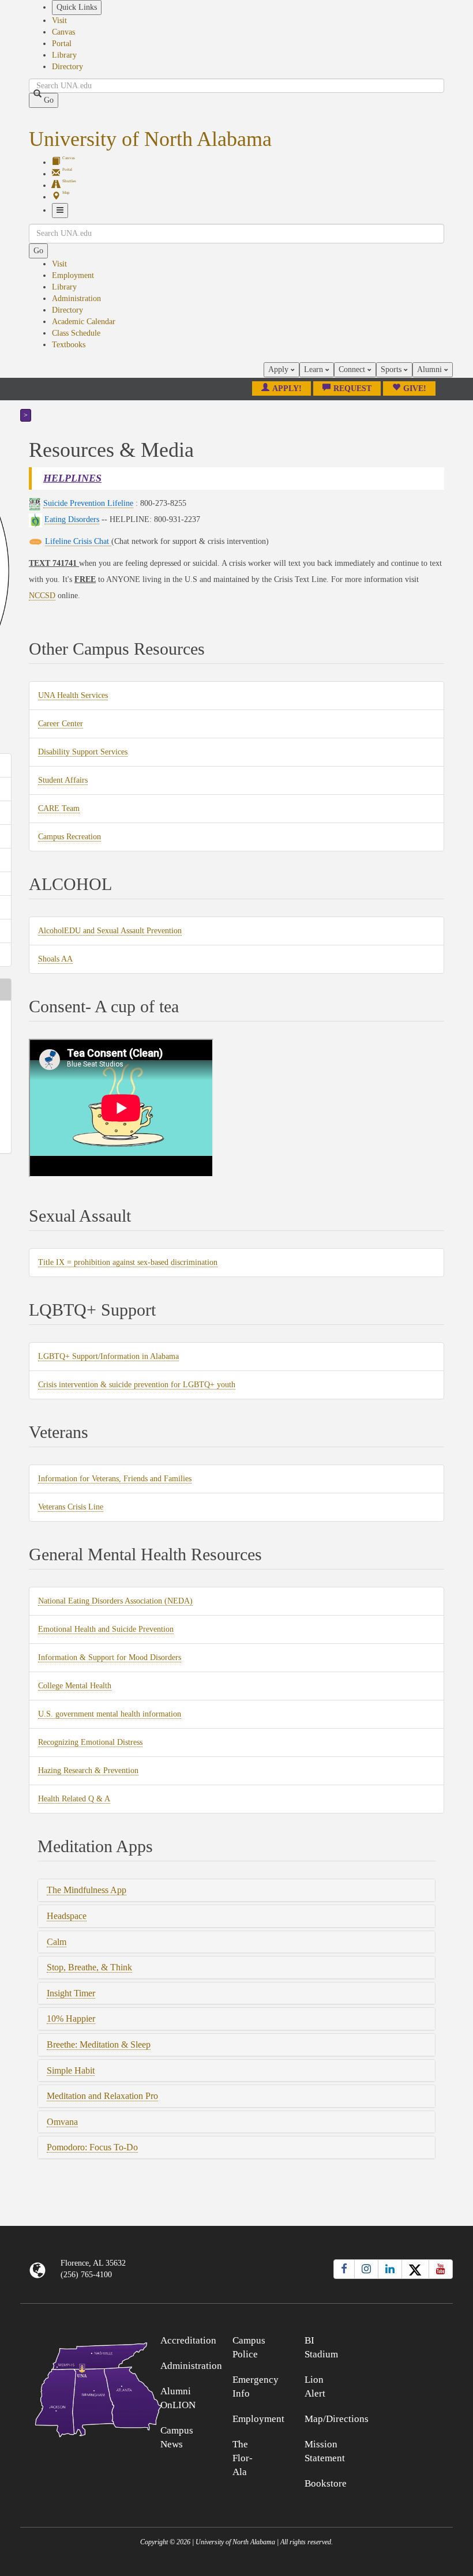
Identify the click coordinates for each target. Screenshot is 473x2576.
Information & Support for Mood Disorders (110, 1658)
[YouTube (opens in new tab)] (441, 2269)
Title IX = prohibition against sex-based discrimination (128, 1263)
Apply (279, 369)
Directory (67, 67)
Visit (59, 20)
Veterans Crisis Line (71, 1507)
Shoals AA (55, 959)
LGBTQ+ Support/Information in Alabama (108, 1357)
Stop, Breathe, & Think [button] (89, 1967)
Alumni (431, 369)
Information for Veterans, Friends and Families (115, 1479)
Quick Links (77, 7)
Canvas (63, 32)
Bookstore (326, 2483)
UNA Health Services (73, 696)
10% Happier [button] (71, 2019)
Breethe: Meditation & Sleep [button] (99, 2044)
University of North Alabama (150, 139)
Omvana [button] (62, 2122)
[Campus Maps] (74, 2388)
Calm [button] (57, 1942)
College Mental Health (75, 1686)
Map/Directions (337, 2419)
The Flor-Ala (243, 2458)
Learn (315, 369)
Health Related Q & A (74, 1799)
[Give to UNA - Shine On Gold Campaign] (399, 2339)
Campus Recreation (70, 837)
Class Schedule (76, 333)
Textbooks (69, 345)
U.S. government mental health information (110, 1714)
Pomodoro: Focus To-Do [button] (92, 2147)
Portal (62, 44)
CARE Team (59, 809)
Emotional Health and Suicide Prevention (106, 1629)
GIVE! (415, 388)
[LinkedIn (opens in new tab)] (390, 2269)
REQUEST (352, 388)
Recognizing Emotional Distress (90, 1743)
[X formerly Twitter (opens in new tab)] (415, 2269)
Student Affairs (63, 780)
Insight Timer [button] (71, 1993)
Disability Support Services (83, 752)
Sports (392, 369)
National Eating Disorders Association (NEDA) (115, 1601)
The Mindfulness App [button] (87, 1890)
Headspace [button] (67, 1916)
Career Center (61, 724)
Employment (73, 275)
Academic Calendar (84, 322)
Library (64, 55)
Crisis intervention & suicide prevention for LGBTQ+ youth (137, 1385)
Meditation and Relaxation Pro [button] (102, 2096)
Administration (76, 298)
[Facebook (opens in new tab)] (344, 2269)
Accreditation (188, 2340)
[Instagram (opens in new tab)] (366, 2269)
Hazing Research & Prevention (88, 1771)
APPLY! (287, 388)
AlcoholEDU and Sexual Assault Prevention (110, 931)
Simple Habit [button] (71, 2070)
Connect (353, 369)
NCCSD (42, 596)
